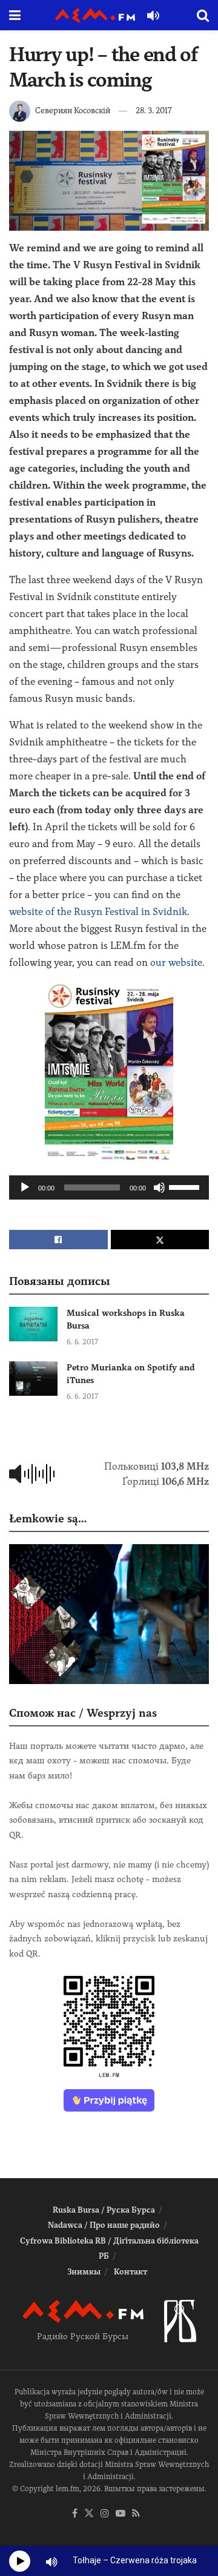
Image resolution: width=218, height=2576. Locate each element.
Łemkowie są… (48, 1518)
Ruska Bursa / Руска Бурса (104, 2210)
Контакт (130, 2272)
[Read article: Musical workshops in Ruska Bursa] (33, 1324)
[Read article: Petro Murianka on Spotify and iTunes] (33, 1379)
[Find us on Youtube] (121, 2514)
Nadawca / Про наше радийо (104, 2225)
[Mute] (159, 1187)
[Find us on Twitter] (89, 2514)
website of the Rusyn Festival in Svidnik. (99, 912)
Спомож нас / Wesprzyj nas (83, 1713)
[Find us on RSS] (136, 2514)
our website (176, 963)
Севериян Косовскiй (73, 111)
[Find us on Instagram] (105, 2514)
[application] (109, 1187)
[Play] (25, 1187)
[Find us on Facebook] (75, 2514)
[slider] (186, 1186)
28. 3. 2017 (154, 111)
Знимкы (84, 2272)
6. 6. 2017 (82, 1342)
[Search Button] (203, 15)
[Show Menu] (15, 15)
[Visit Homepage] (95, 15)
